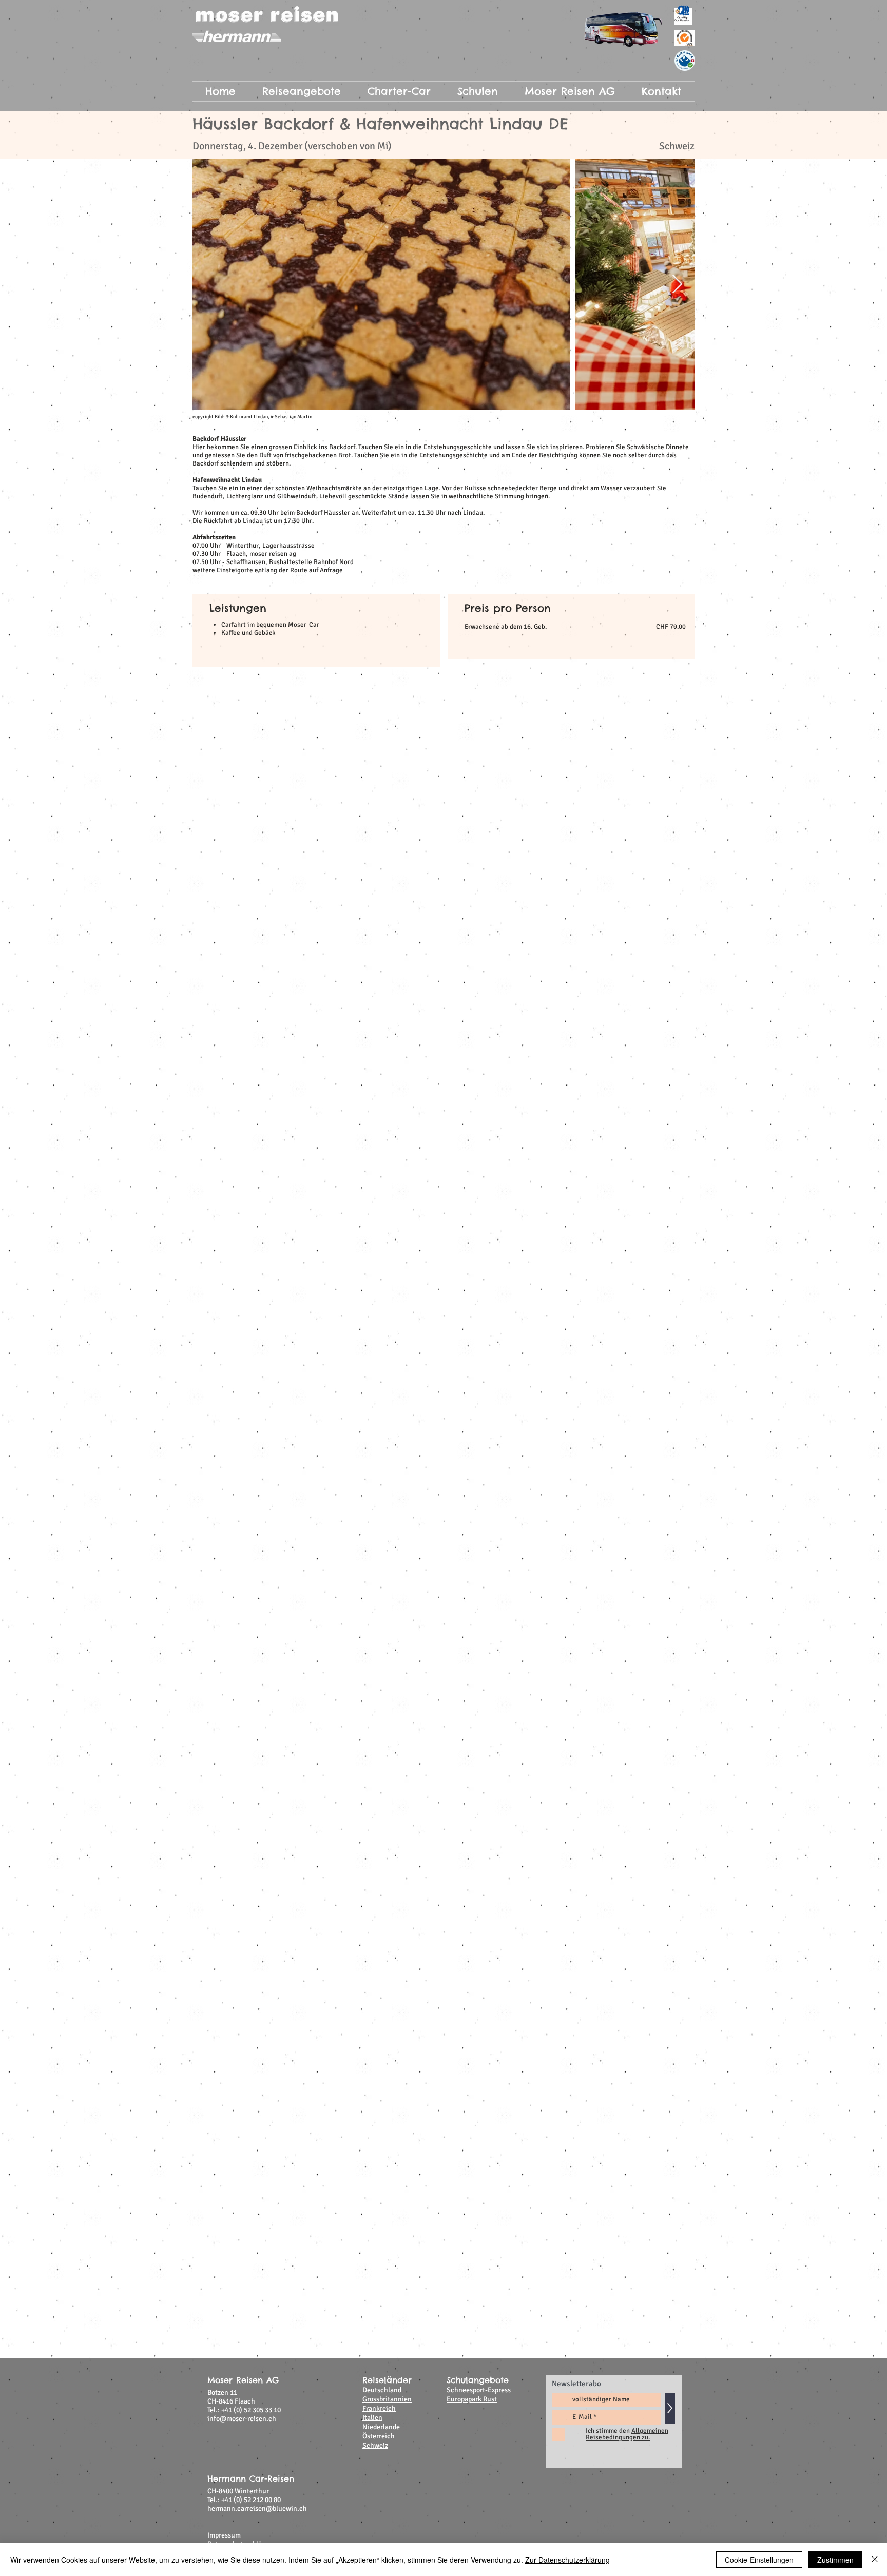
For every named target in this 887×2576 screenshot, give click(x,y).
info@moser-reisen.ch (242, 1093)
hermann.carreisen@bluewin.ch (257, 1183)
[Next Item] (677, 285)
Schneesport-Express (479, 1065)
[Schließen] (875, 2560)
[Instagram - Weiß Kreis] (665, 1232)
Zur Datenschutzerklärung (567, 2560)
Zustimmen (835, 2560)
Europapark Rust (472, 1074)
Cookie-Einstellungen (759, 2560)
